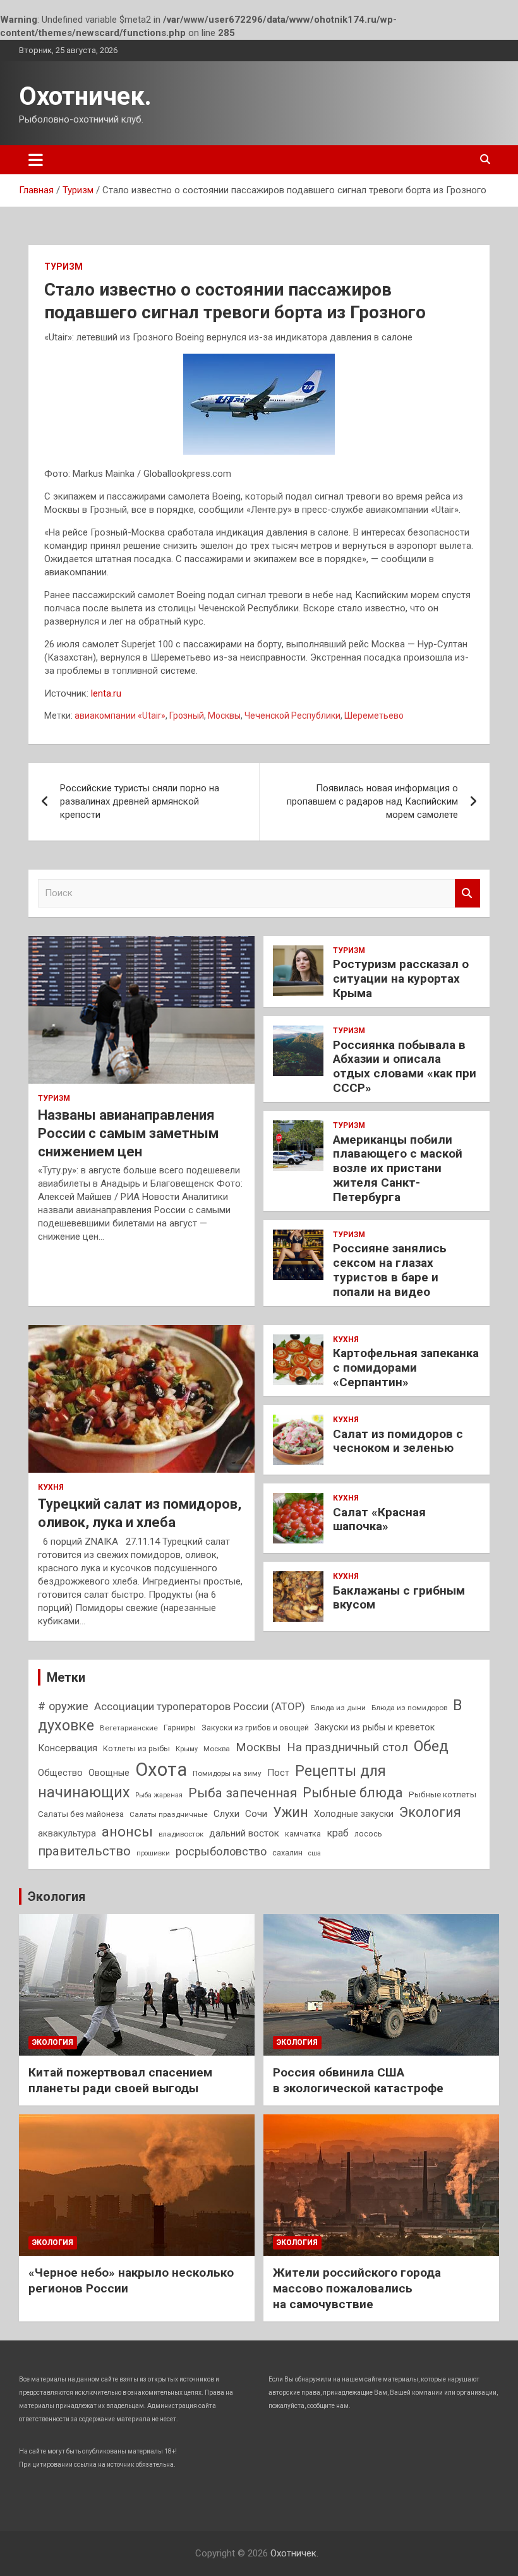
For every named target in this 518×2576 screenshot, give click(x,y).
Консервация (68, 1748)
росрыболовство (221, 1851)
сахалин (287, 1853)
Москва (217, 1749)
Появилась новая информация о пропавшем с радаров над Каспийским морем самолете (372, 801)
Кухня (51, 1487)
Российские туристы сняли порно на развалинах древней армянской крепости (140, 801)
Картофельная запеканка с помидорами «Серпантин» (406, 1368)
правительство (84, 1851)
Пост (278, 1773)
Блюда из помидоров (409, 1708)
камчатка (303, 1834)
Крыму (187, 1749)
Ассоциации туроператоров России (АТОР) (200, 1706)
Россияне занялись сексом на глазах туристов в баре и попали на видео (390, 1270)
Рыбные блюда (353, 1793)
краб (338, 1833)
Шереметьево (374, 716)
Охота (161, 1770)
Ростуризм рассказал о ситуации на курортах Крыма (401, 979)
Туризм (63, 267)
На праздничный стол (347, 1747)
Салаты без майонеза (81, 1814)
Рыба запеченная (243, 1793)
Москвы (224, 716)
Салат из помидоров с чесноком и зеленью (398, 1441)
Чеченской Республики (292, 716)
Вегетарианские (129, 1728)
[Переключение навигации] (36, 160)
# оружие (63, 1706)
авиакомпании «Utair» (120, 716)
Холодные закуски (354, 1814)
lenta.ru (106, 693)
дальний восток (244, 1833)
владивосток (181, 1834)
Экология (430, 1812)
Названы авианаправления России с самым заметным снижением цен (128, 1133)
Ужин (291, 1812)
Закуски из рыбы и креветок (375, 1727)
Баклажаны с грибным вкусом (399, 1598)
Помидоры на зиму (227, 1773)
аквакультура (67, 1833)
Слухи (226, 1814)
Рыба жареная (159, 1795)
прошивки (153, 1853)
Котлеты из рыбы (136, 1748)
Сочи (256, 1814)
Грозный (187, 716)
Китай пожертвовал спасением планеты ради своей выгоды (120, 2080)
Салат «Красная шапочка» (379, 1519)
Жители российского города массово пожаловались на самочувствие (357, 2288)
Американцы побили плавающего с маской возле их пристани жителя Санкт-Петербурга (398, 1168)
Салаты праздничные (169, 1814)
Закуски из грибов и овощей (255, 1728)
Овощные (109, 1773)
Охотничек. (85, 96)
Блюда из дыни (338, 1708)
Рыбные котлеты (443, 1794)
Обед (431, 1746)
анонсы (127, 1831)
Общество (60, 1773)
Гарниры (180, 1728)
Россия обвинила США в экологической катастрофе (358, 2080)
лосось (368, 1834)
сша (315, 1853)
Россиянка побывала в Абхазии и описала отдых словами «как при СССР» (405, 1066)
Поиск (467, 893)
